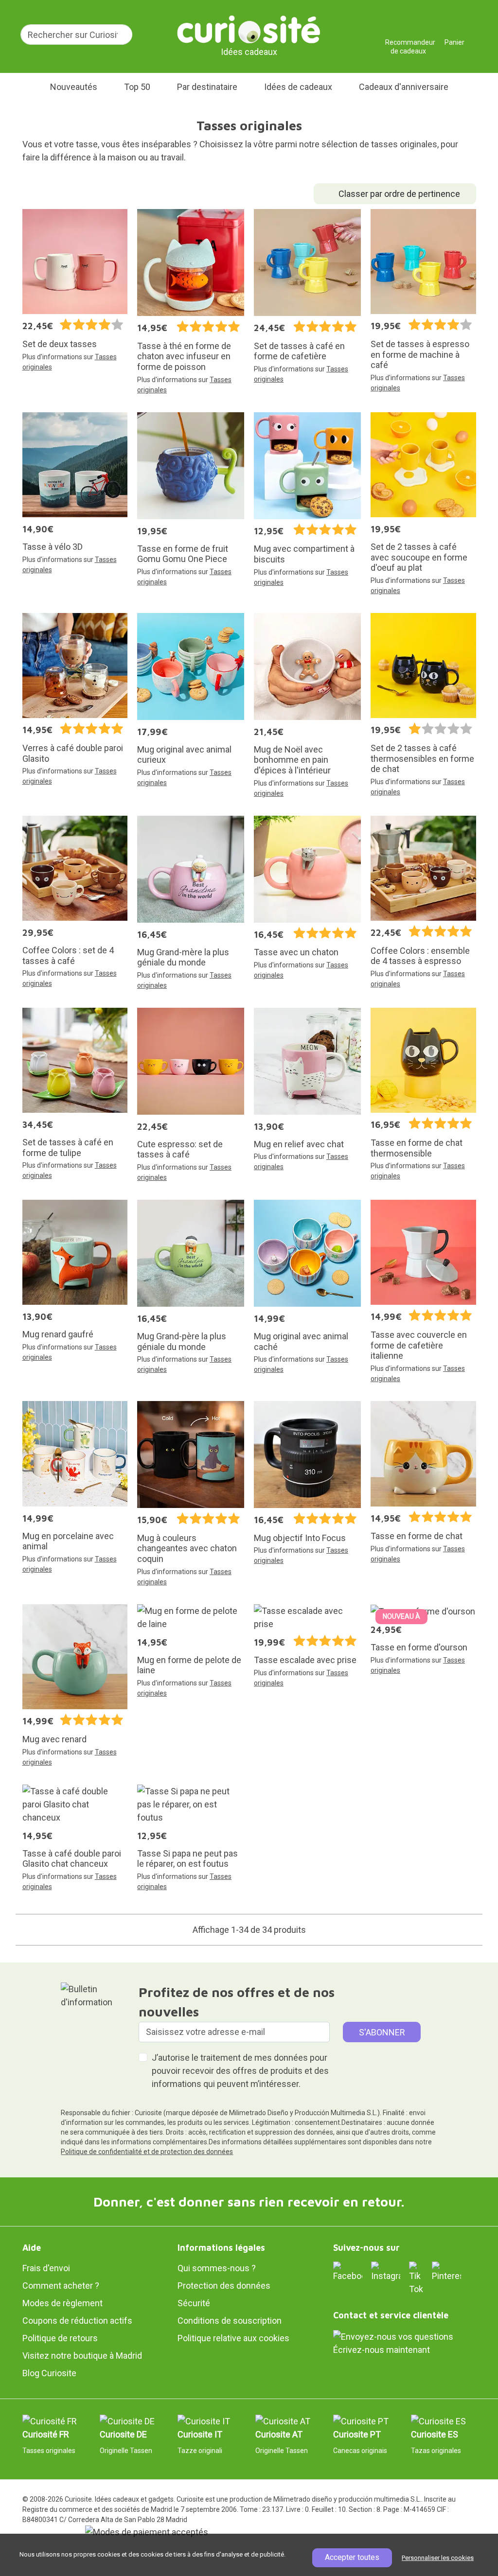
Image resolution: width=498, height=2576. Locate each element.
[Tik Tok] (416, 2278)
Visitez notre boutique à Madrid (82, 2356)
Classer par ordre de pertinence (399, 194)
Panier (454, 39)
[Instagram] (386, 2271)
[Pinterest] (446, 2271)
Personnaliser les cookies (438, 2558)
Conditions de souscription (230, 2321)
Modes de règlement (62, 2303)
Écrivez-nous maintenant (382, 2350)
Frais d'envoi (46, 2268)
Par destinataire (207, 87)
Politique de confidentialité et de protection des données (147, 2152)
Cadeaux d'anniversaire (404, 87)
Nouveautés (74, 87)
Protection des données (224, 2286)
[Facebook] (348, 2271)
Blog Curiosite (49, 2373)
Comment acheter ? (61, 2286)
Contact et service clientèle (391, 2315)
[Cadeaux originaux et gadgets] (249, 29)
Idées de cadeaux (298, 87)
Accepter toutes (352, 2557)
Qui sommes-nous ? (217, 2268)
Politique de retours (60, 2338)
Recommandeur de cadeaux (408, 39)
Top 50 (137, 87)
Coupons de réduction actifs (77, 2321)
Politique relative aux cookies (233, 2338)
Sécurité (194, 2303)
